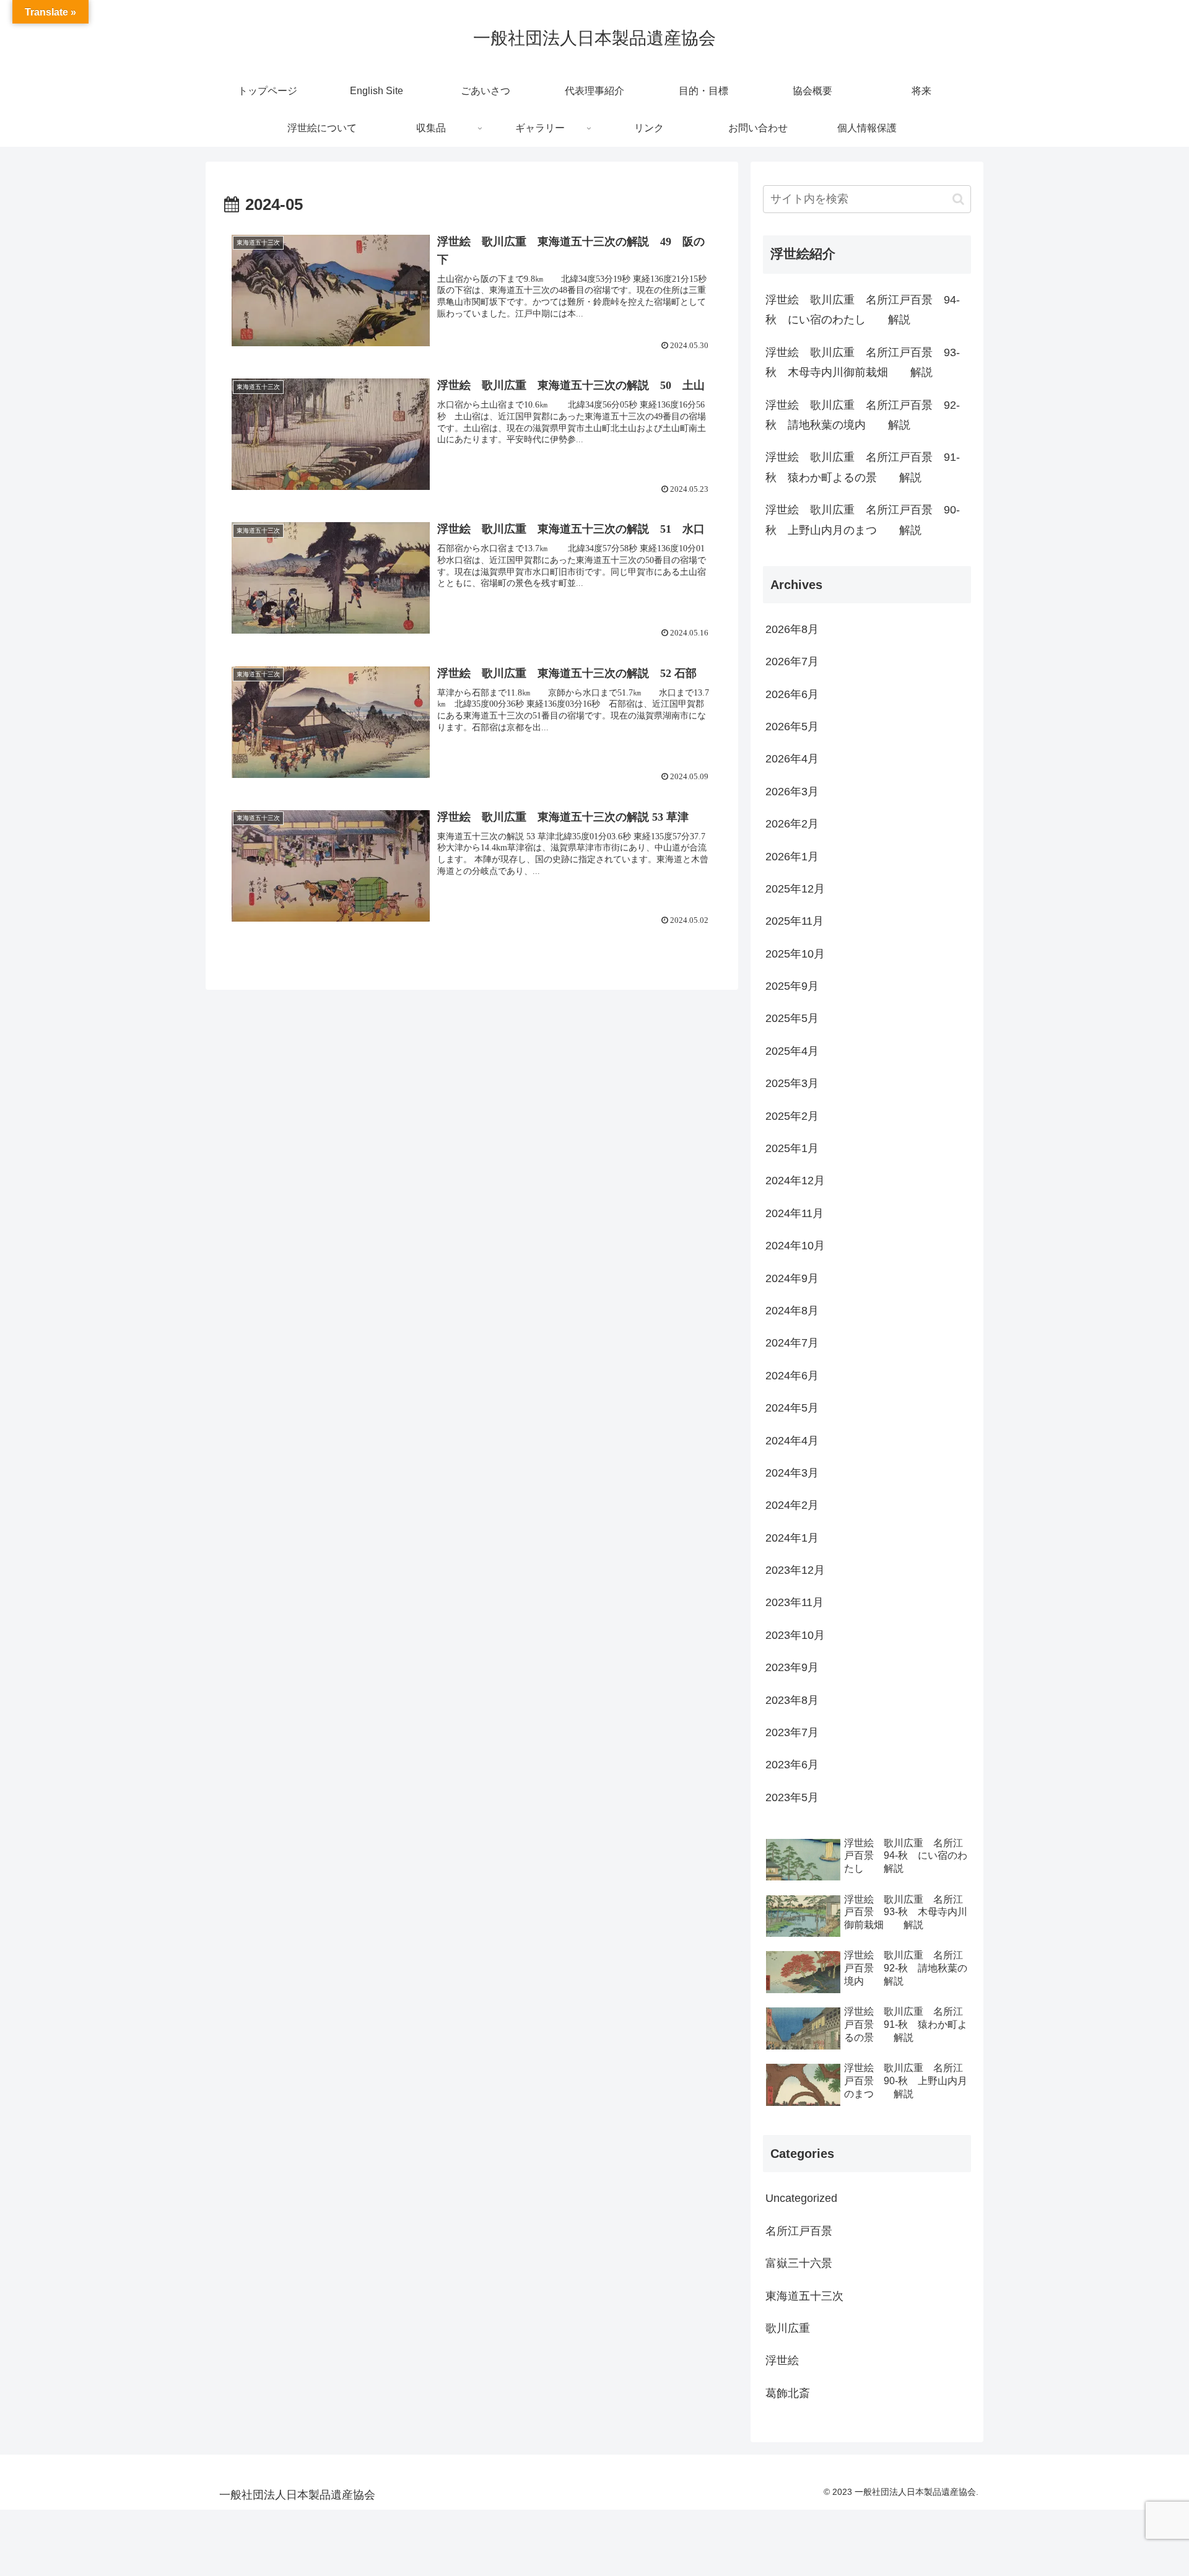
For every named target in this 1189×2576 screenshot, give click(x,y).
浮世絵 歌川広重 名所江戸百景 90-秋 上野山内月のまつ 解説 (863, 520)
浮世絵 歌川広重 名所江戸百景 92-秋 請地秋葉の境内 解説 (863, 415)
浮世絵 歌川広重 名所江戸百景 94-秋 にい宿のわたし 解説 (863, 310)
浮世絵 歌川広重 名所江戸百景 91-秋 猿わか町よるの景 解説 (863, 467)
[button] (958, 199)
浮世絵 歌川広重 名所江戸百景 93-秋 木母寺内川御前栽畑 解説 (863, 362)
